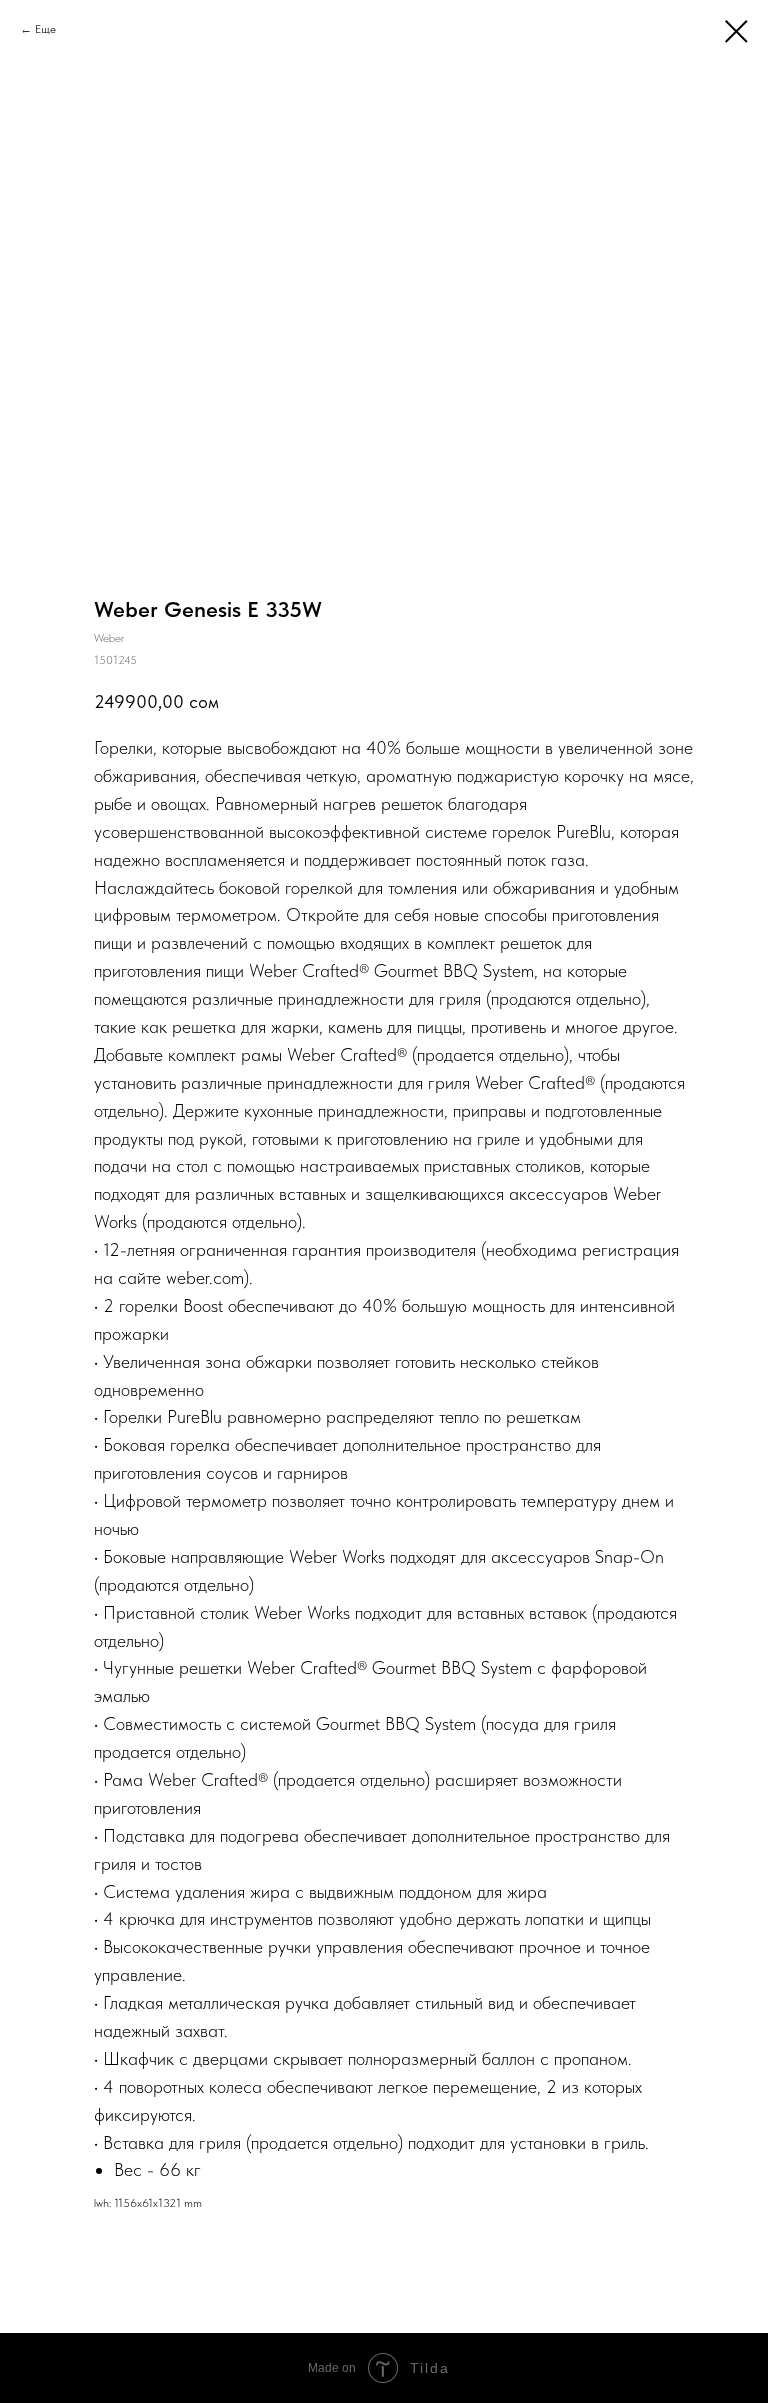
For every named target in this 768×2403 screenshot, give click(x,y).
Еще (45, 29)
